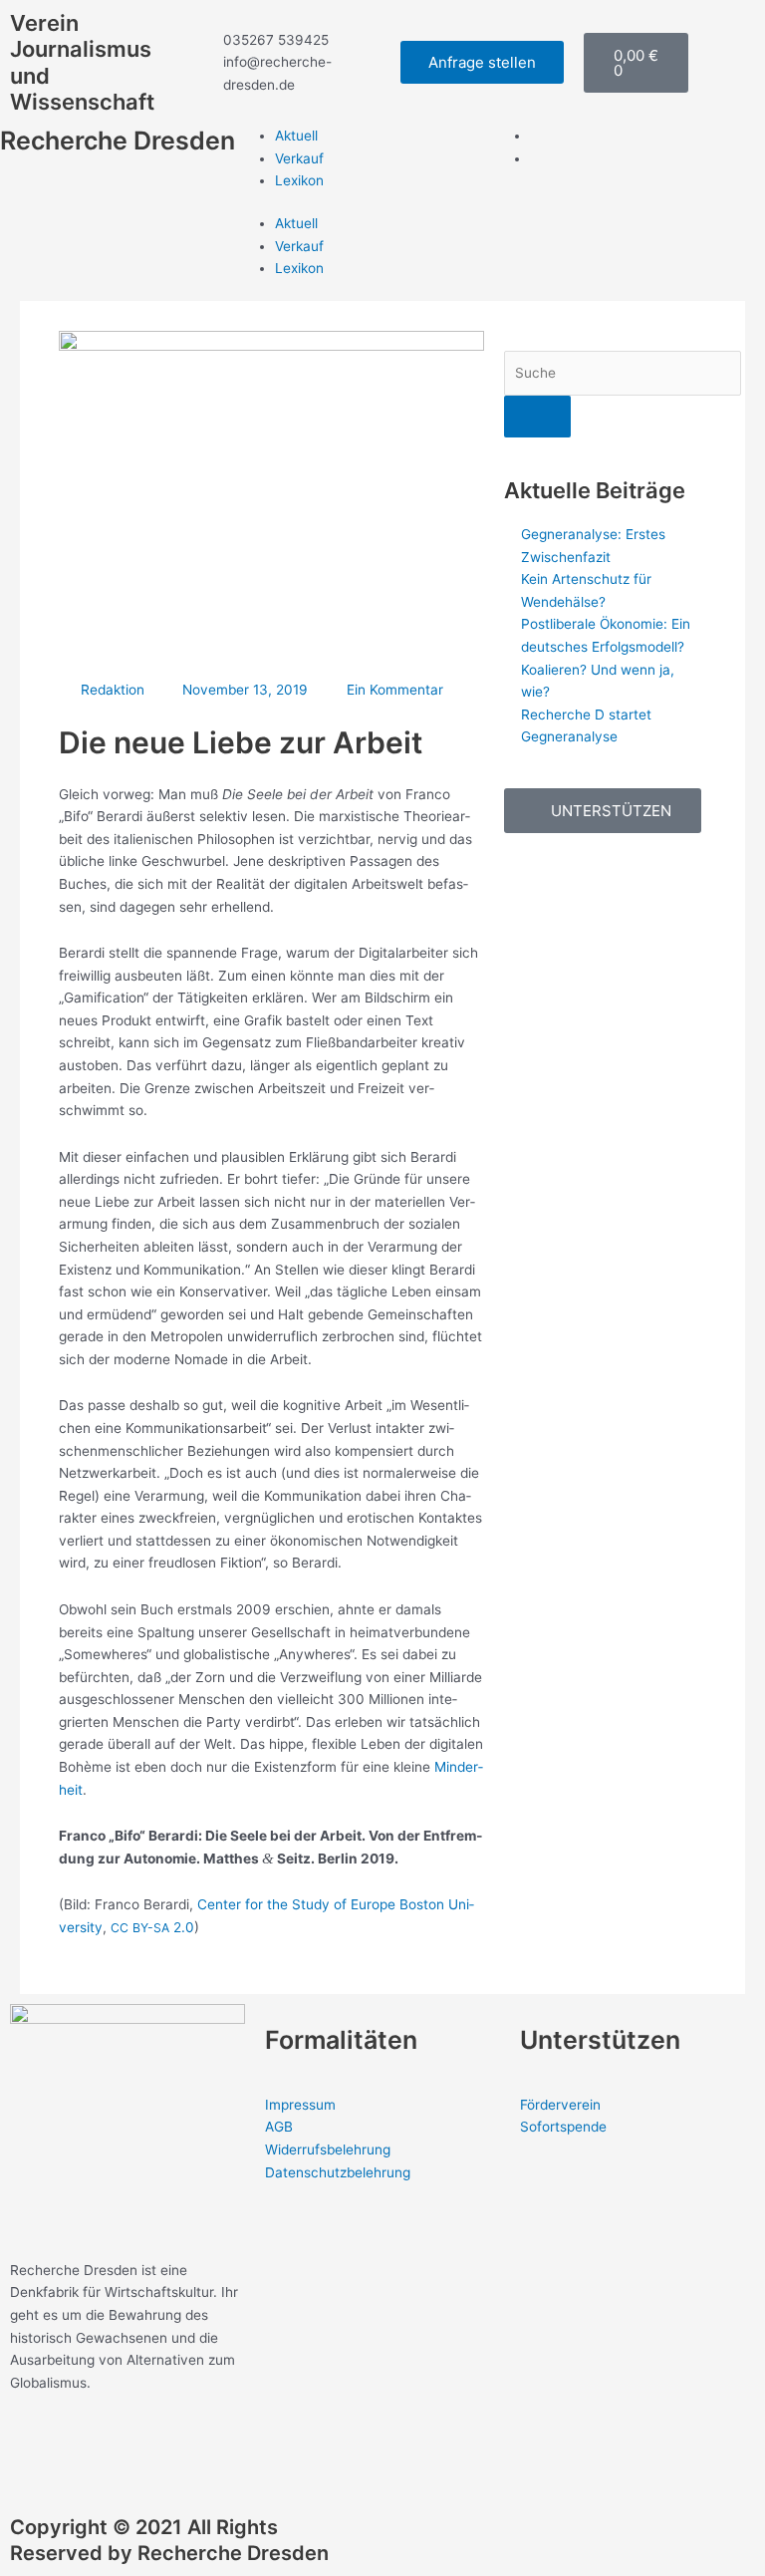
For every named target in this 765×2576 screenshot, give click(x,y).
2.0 (152, 1927)
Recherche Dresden (118, 141)
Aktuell (296, 136)
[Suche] (537, 417)
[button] (603, 811)
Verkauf (299, 158)
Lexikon (299, 180)
